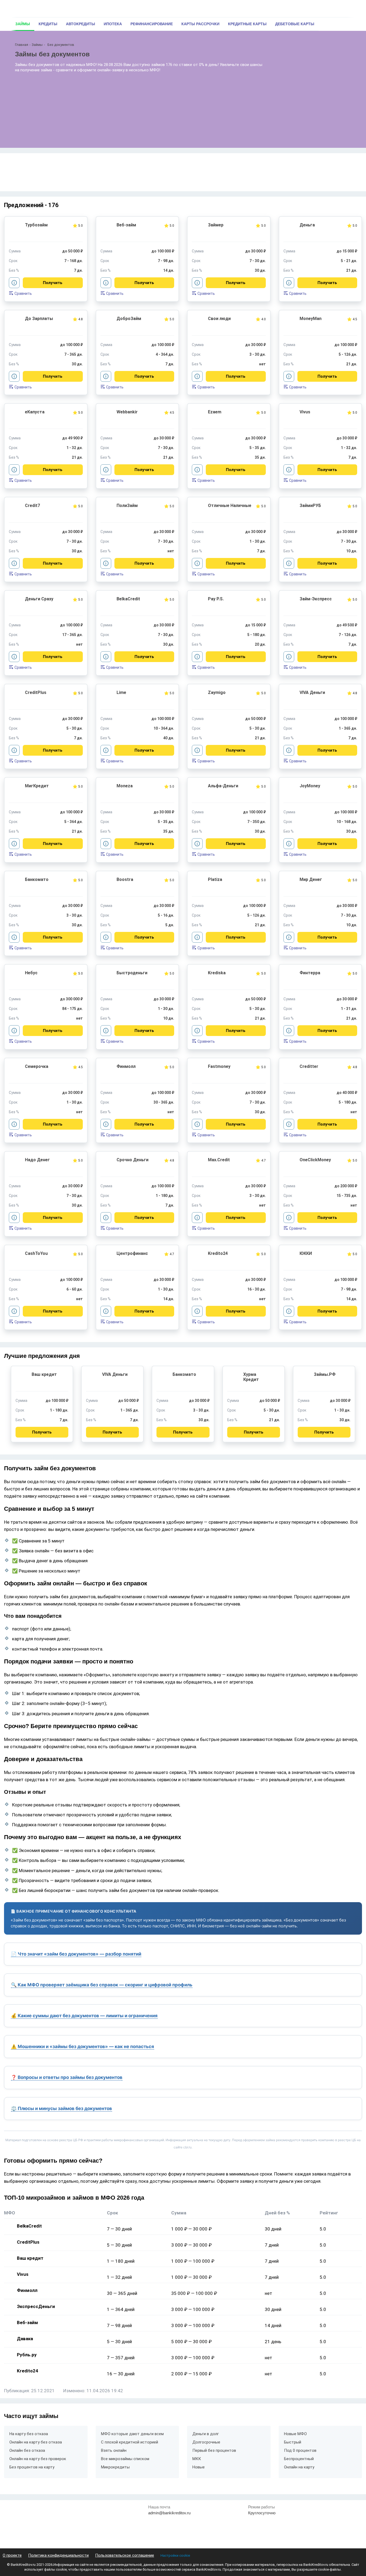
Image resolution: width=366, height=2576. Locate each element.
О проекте (12, 2555)
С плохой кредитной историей (130, 2442)
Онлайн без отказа (27, 2450)
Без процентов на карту (32, 2467)
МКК (197, 2459)
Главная (22, 45)
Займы (23, 24)
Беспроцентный (299, 2459)
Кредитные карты (247, 24)
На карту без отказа (29, 2434)
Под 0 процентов (300, 2450)
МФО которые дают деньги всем (132, 2434)
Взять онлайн (114, 2450)
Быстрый (293, 2442)
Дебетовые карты (295, 24)
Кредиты (48, 24)
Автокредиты (81, 24)
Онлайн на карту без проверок (38, 2459)
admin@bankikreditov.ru (169, 2513)
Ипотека (113, 24)
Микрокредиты (115, 2467)
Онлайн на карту (299, 2467)
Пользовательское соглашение (125, 2555)
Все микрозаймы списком (125, 2459)
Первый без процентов (214, 2450)
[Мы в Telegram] (331, 2524)
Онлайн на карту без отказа (36, 2442)
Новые (199, 2467)
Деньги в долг (206, 2434)
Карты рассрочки (200, 24)
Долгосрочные (206, 2442)
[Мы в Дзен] (343, 2524)
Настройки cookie (175, 2555)
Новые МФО (295, 2434)
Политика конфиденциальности (58, 2555)
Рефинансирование (152, 24)
